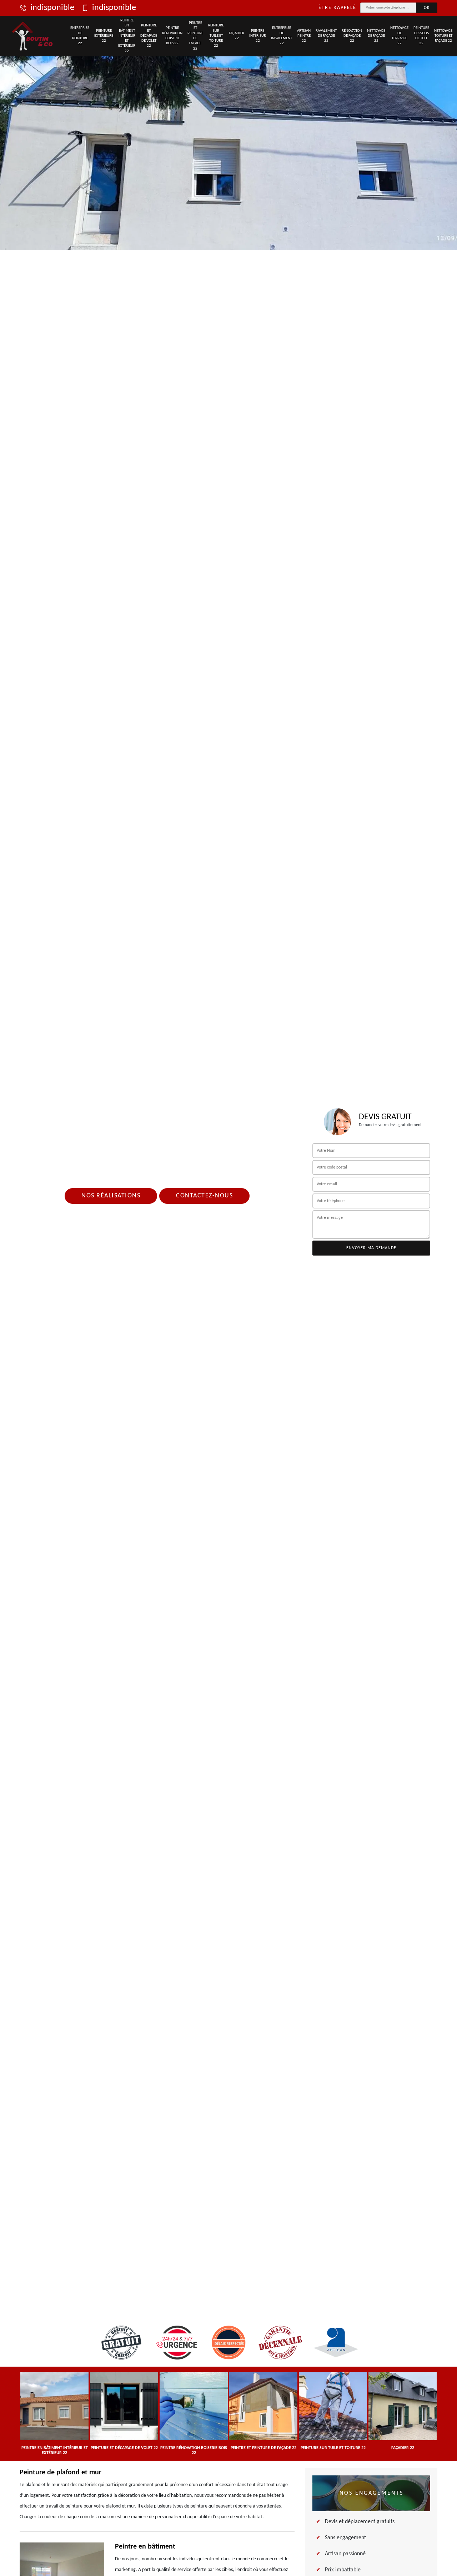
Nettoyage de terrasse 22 (399, 36)
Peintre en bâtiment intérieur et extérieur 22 (127, 36)
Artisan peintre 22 (304, 36)
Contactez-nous (204, 1196)
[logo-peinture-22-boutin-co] (33, 36)
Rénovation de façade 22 (352, 36)
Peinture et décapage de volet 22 (149, 36)
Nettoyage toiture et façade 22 (443, 36)
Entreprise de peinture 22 (80, 36)
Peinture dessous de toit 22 (421, 36)
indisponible (52, 8)
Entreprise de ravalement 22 (282, 36)
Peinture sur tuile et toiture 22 (216, 36)
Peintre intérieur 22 (258, 36)
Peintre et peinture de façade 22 (195, 36)
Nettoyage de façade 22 (376, 36)
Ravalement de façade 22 (326, 36)
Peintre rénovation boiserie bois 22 (172, 36)
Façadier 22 (237, 36)
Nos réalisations (111, 1196)
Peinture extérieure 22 (104, 36)
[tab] (228, 125)
